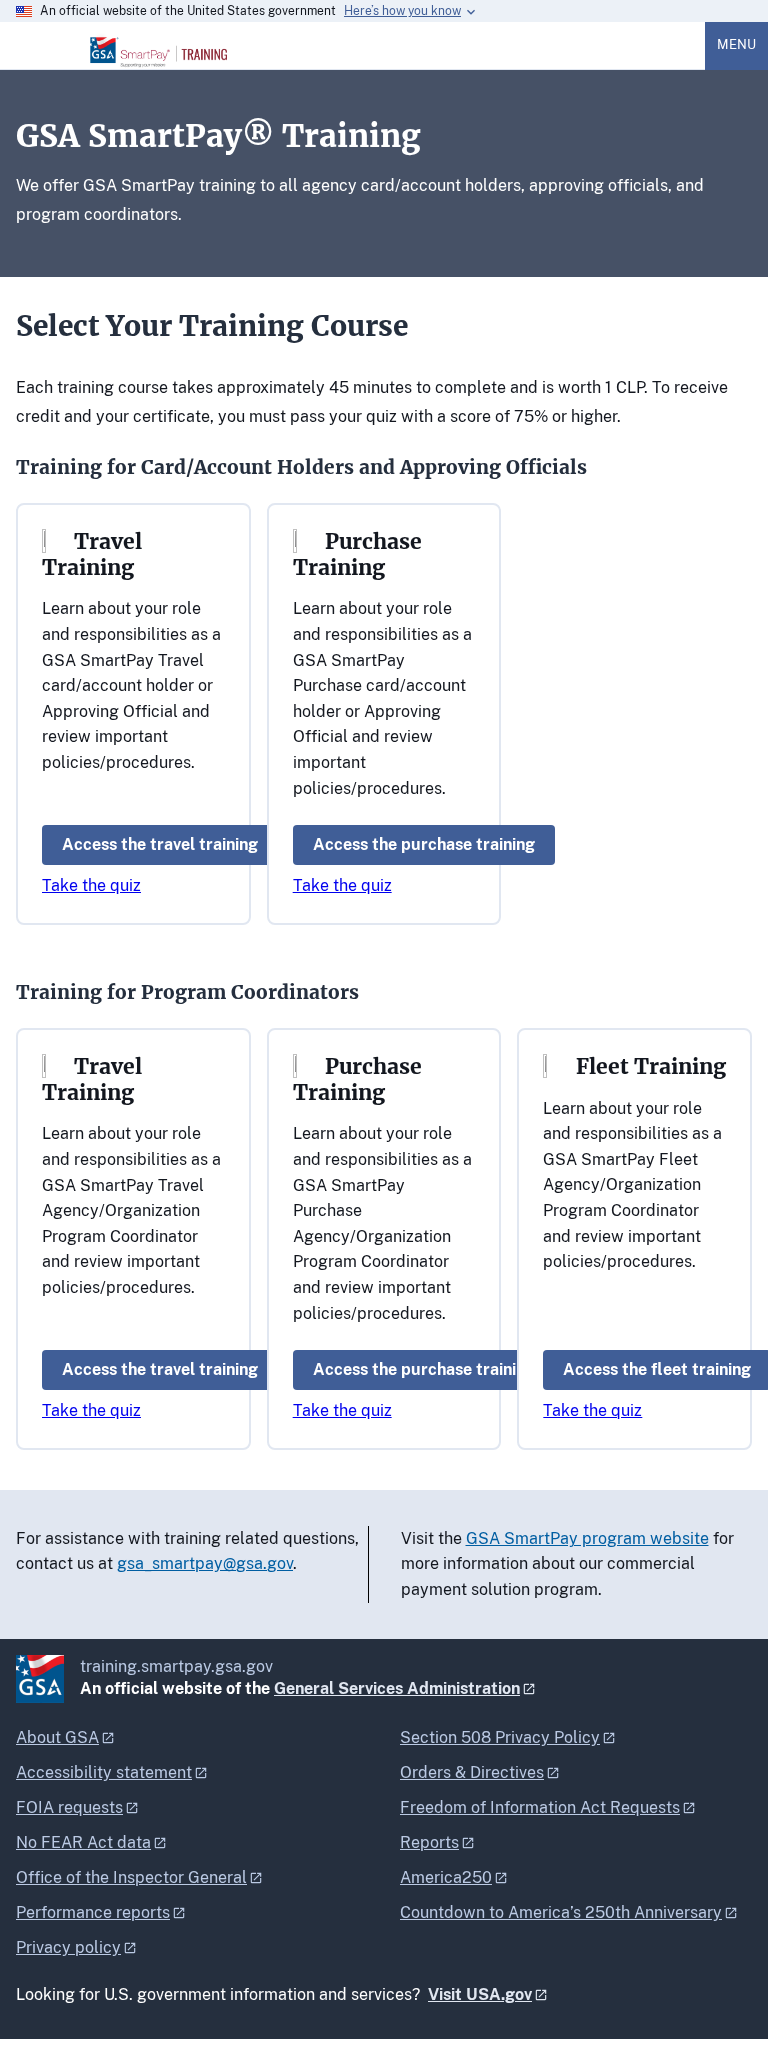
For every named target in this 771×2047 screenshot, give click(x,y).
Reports (429, 1842)
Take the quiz (91, 885)
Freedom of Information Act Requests (540, 1807)
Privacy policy (68, 1947)
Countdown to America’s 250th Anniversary (561, 1912)
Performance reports (93, 1912)
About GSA (57, 1737)
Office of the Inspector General (131, 1877)
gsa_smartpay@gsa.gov (205, 1563)
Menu (736, 44)
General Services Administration (397, 1688)
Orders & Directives (472, 1772)
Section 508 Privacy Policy (500, 1737)
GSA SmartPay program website (587, 1538)
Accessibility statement (104, 1772)
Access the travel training (160, 844)
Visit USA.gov (480, 1994)
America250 (446, 1877)
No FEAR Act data (83, 1842)
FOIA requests (69, 1807)
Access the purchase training (424, 844)
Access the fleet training (657, 1369)
